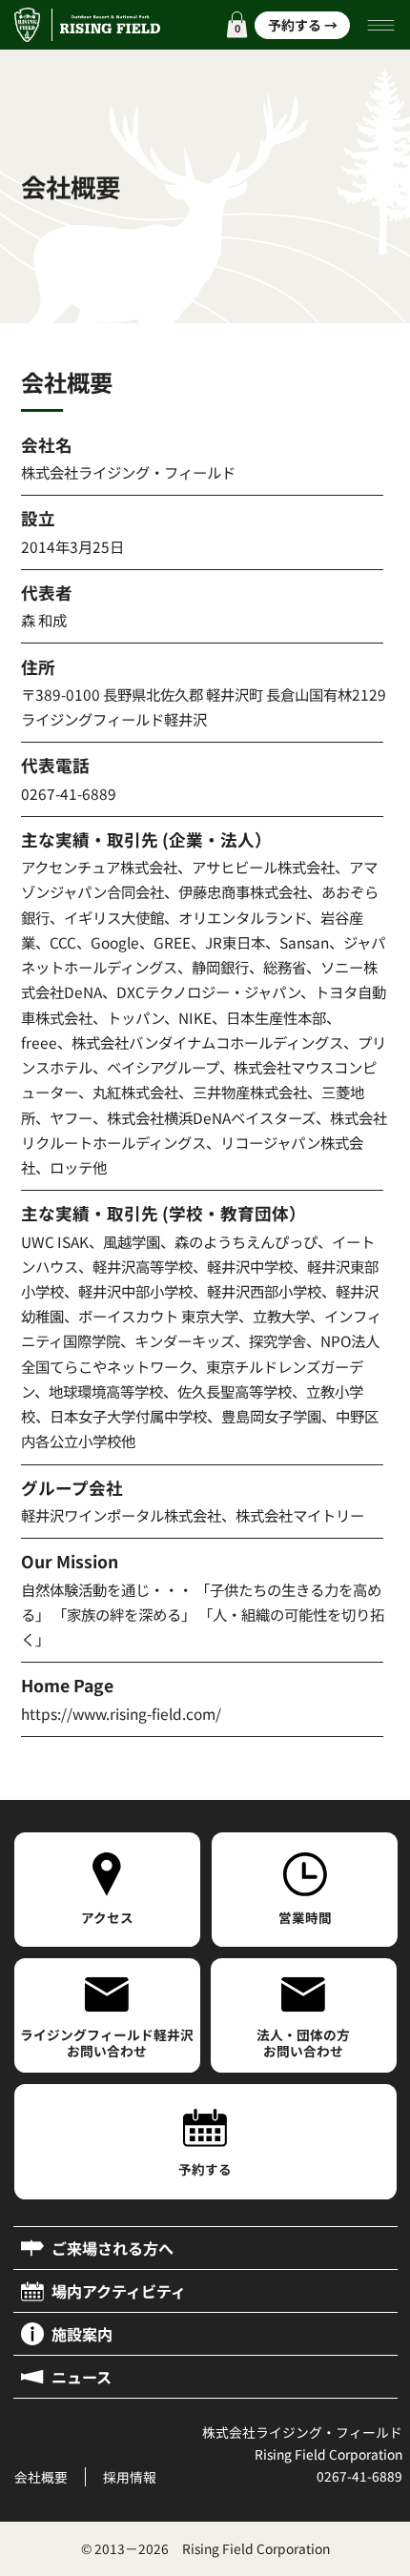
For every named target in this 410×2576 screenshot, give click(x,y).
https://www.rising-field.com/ (121, 1713)
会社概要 (41, 2477)
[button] (237, 24)
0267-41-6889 (359, 2476)
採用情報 (130, 2477)
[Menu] (382, 25)
